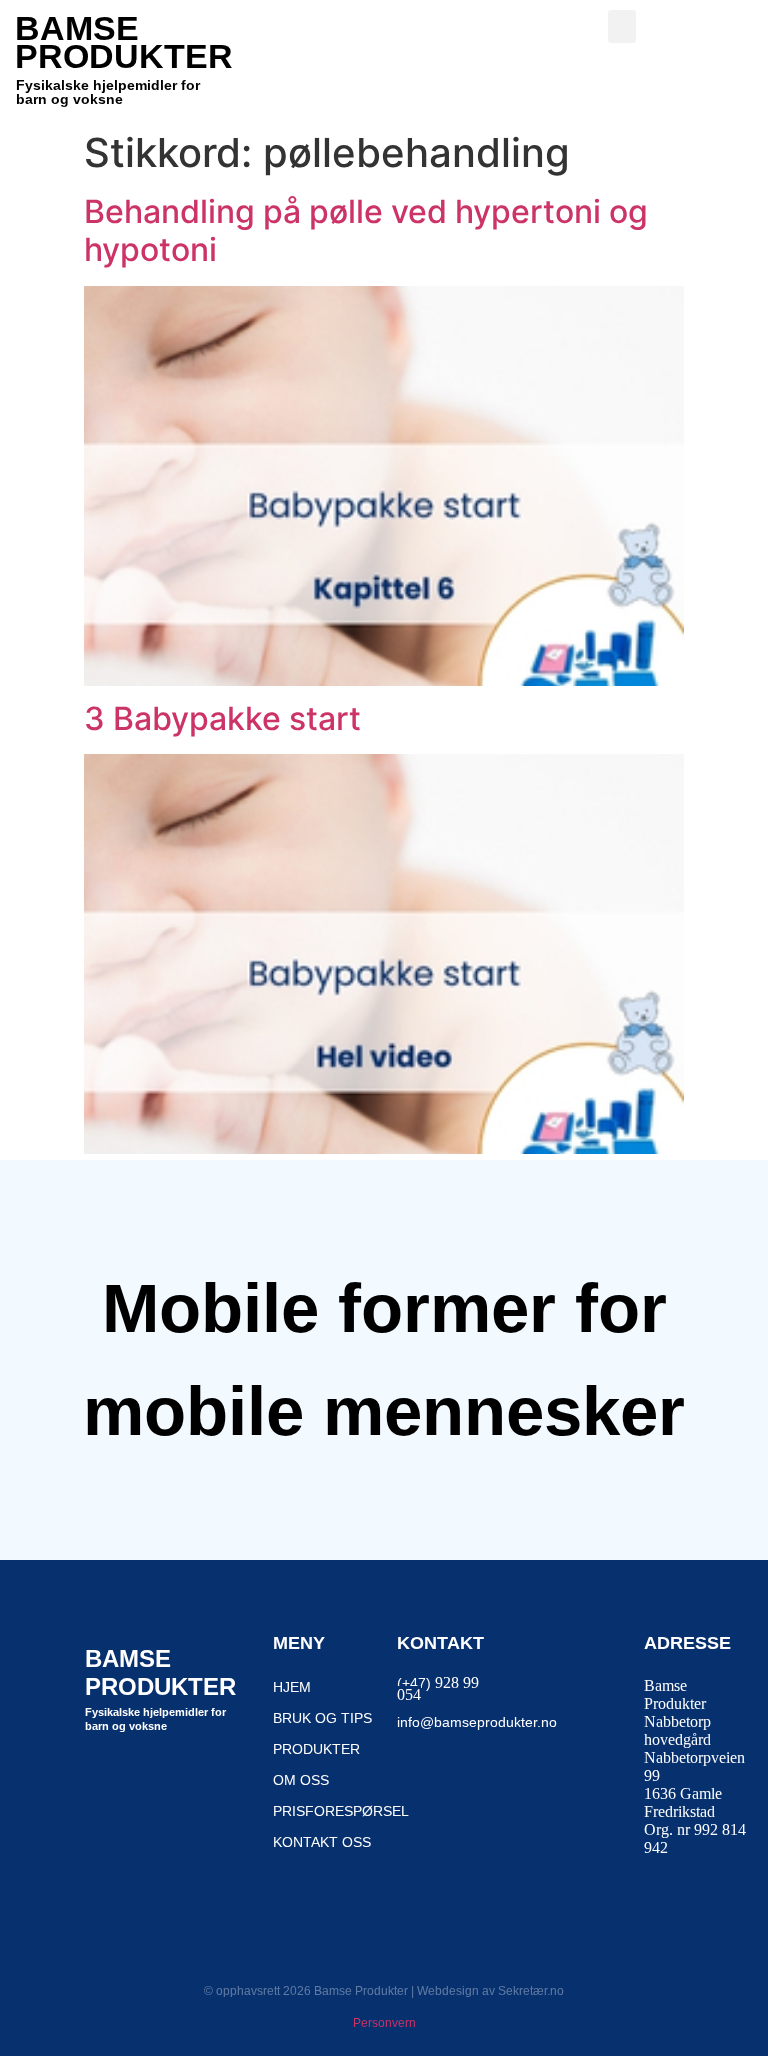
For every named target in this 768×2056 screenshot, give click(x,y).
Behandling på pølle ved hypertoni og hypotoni (366, 230)
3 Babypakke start (222, 718)
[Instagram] (156, 1775)
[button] (622, 26)
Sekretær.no (531, 1991)
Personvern (384, 2023)
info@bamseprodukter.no (477, 1722)
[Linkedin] (205, 1775)
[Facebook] (107, 1775)
